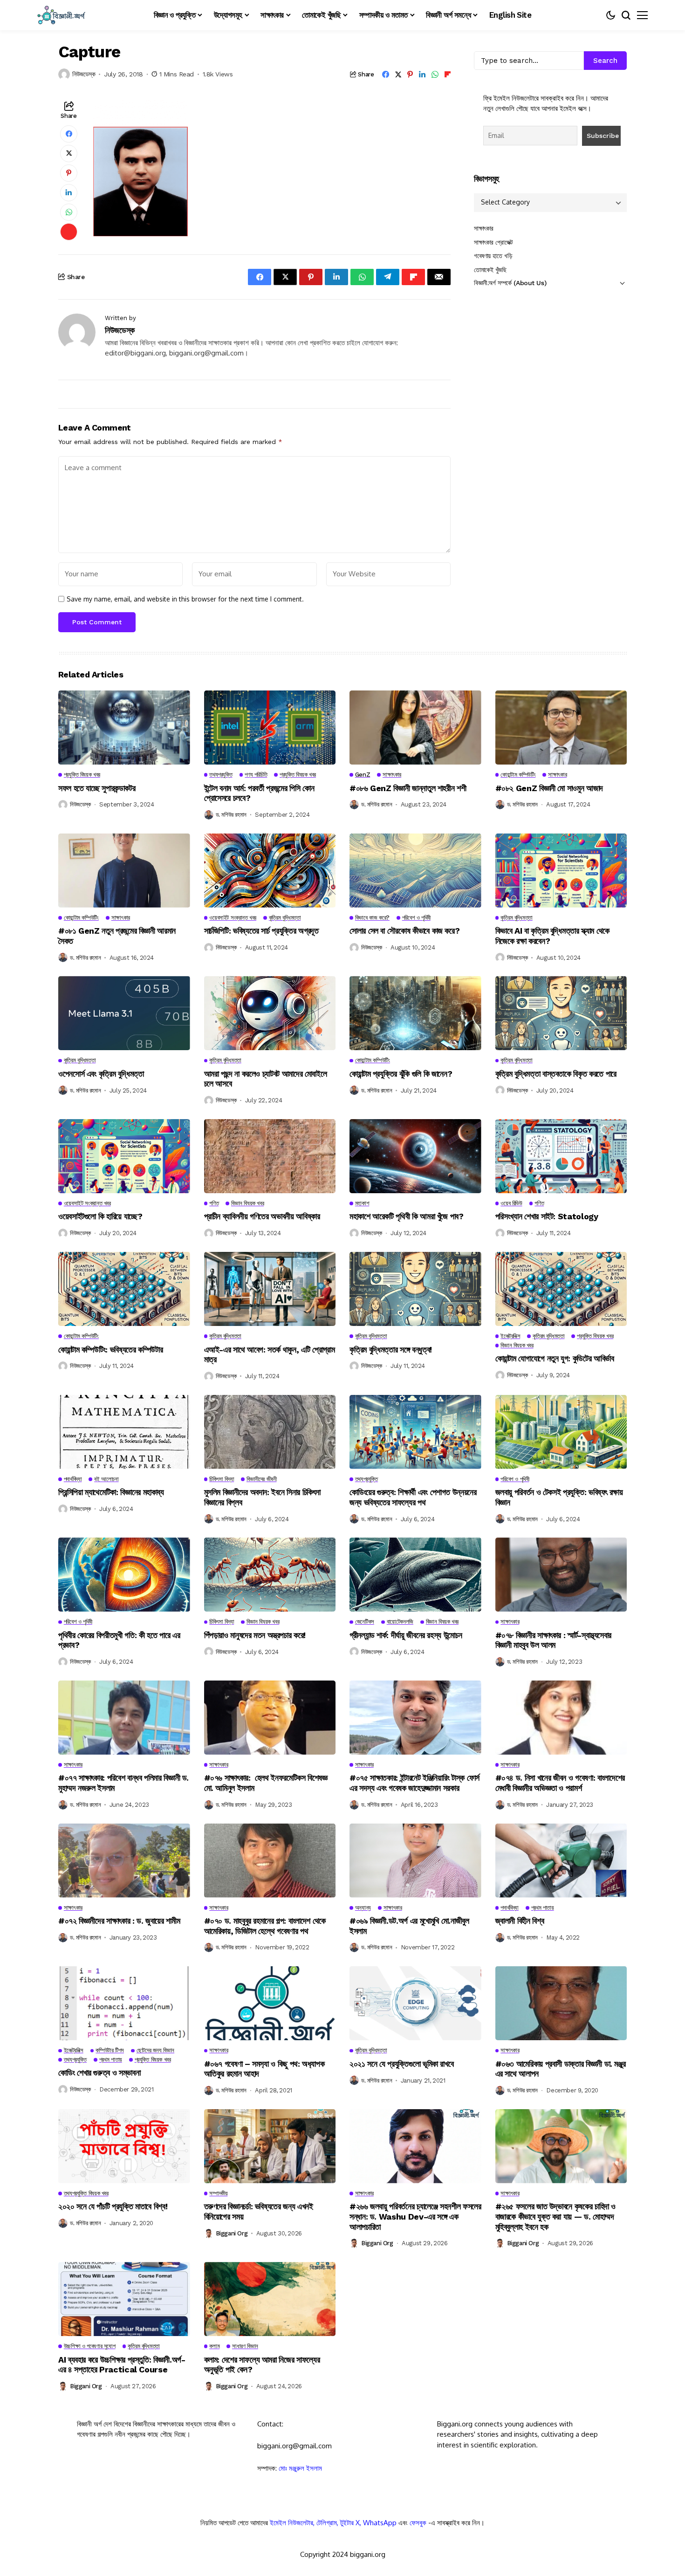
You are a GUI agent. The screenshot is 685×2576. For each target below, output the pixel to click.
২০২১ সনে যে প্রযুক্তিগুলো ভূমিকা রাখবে (401, 2064)
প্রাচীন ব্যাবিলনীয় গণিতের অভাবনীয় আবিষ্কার (262, 1216)
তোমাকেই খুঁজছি (490, 270)
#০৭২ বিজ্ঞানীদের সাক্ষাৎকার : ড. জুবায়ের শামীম (120, 1921)
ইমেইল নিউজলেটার (291, 2523)
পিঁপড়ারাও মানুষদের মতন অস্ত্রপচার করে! (255, 1635)
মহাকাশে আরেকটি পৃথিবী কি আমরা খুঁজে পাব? (407, 1216)
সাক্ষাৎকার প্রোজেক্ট (493, 242)
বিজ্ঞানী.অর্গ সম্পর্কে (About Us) (510, 283)
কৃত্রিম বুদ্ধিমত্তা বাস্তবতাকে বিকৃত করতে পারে (556, 1074)
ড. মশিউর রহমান (231, 815)
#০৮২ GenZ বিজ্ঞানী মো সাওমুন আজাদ (549, 788)
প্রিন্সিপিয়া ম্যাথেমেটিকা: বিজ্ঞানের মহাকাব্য (111, 1492)
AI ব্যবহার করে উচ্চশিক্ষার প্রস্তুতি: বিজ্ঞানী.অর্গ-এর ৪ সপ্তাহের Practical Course (122, 2365)
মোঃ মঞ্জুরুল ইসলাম (300, 2468)
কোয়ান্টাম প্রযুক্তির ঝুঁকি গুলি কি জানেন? (401, 1074)
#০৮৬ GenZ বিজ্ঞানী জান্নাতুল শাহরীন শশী (408, 788)
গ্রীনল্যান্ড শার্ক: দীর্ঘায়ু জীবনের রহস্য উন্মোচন (406, 1635)
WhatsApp (380, 2523)
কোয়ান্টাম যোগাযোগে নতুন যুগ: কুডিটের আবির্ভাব (555, 1358)
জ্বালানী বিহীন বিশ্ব (520, 1921)
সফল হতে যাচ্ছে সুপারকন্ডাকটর (97, 788)
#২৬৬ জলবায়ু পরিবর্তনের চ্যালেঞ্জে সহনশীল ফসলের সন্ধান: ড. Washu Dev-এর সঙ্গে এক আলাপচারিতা (415, 2216)
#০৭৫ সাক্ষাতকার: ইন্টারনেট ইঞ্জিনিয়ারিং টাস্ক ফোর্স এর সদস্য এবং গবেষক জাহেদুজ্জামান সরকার (414, 1783)
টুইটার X (350, 2523)
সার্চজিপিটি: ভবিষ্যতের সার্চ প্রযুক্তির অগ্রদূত (261, 931)
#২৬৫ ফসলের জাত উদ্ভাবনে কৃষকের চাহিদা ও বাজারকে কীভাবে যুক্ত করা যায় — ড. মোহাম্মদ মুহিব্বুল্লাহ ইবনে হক (556, 2216)
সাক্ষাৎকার (484, 229)
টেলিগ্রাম (327, 2523)
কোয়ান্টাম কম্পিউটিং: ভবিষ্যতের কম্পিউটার (110, 1349)
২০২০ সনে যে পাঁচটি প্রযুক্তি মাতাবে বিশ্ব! (113, 2206)
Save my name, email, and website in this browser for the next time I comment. (185, 599)
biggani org (232, 2233)
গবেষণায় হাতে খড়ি (493, 256)
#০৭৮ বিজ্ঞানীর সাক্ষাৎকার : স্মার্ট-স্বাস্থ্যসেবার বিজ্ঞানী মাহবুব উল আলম (554, 1640)
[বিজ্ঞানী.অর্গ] (61, 15)
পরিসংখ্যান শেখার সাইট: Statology (547, 1216)
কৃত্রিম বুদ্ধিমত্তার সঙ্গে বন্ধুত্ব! (391, 1349)
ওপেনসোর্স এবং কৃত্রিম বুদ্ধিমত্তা (101, 1074)
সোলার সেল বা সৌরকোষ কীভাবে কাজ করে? (404, 931)
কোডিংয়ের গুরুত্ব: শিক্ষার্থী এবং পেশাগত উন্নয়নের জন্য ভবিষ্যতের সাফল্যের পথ (413, 1497)
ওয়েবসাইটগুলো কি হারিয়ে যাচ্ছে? (100, 1216)
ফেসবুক (418, 2523)
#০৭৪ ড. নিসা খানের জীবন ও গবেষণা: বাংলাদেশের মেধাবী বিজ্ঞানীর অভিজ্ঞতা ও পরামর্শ (560, 1783)
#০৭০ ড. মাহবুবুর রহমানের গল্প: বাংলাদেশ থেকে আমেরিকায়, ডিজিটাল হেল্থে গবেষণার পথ (265, 1926)
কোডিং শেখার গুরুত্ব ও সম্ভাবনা (99, 2073)
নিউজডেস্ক (84, 74)
